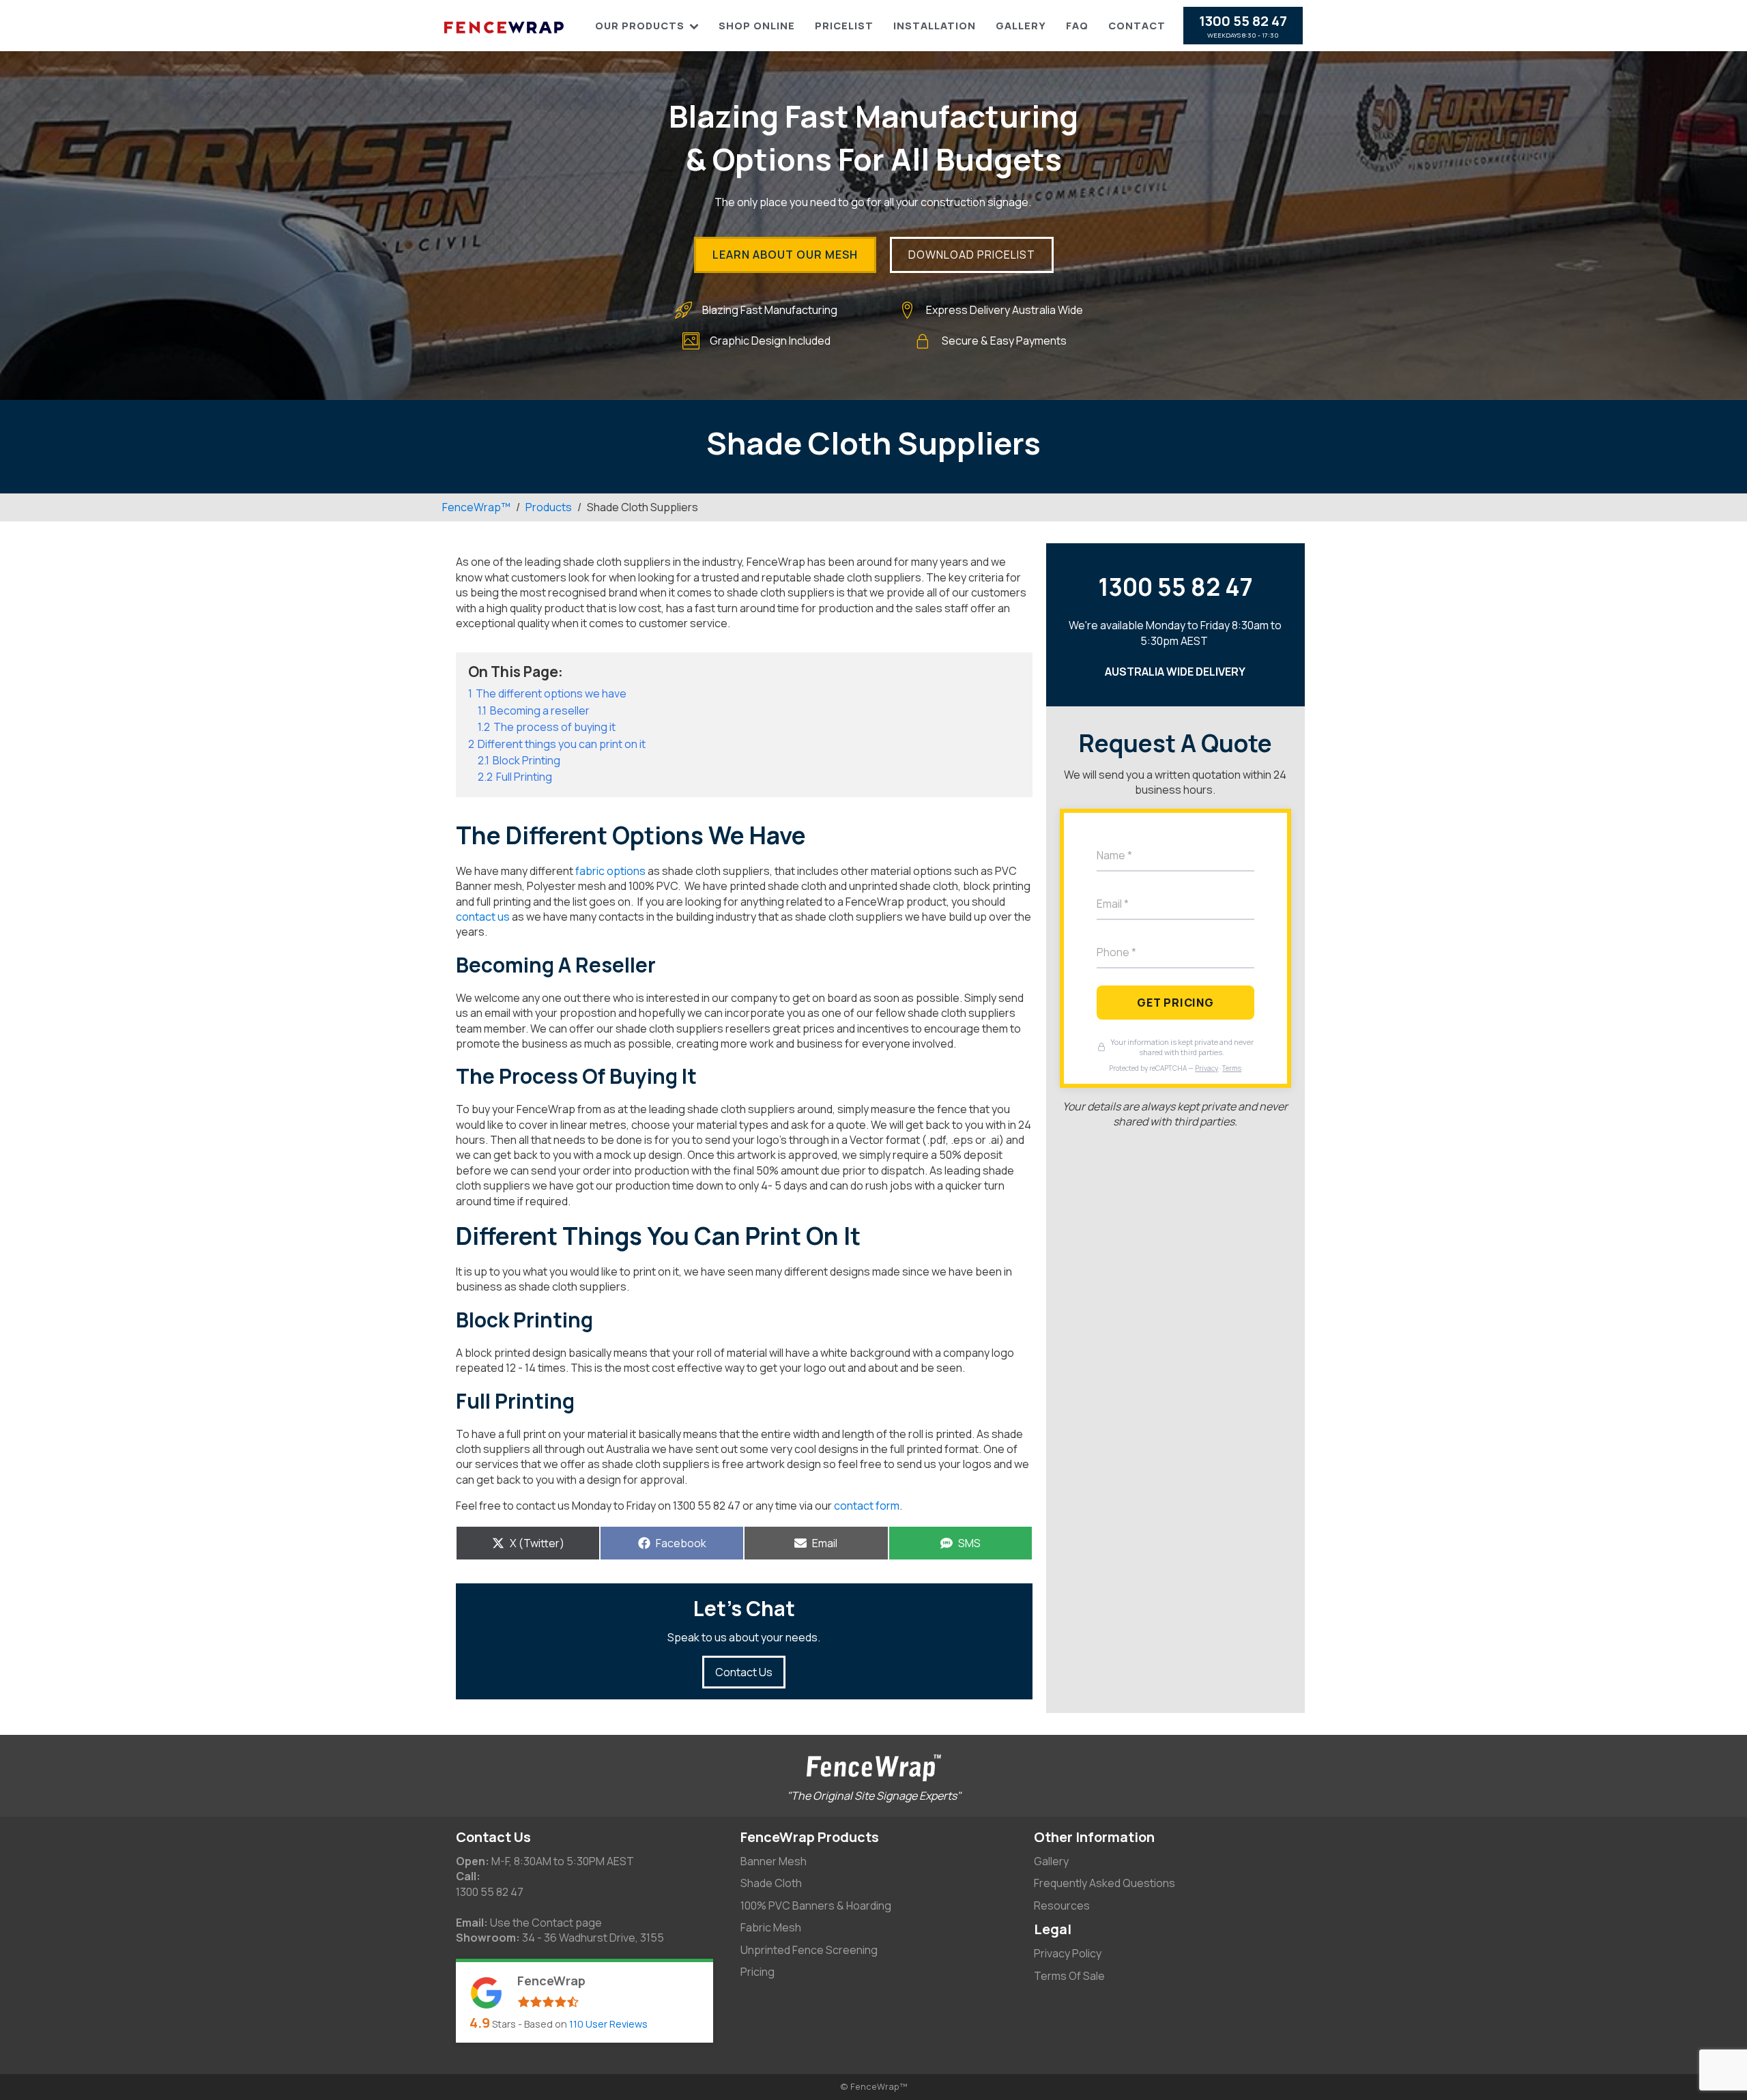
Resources (1062, 1905)
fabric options (609, 871)
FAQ (1077, 26)
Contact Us (744, 1672)
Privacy (1207, 1068)
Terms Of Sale (1069, 1976)
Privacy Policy (1068, 1953)
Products (549, 507)
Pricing (757, 1972)
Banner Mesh (774, 1861)
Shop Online (757, 26)
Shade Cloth (771, 1883)
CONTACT (1137, 26)
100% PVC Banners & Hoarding (816, 1905)
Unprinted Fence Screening (809, 1950)
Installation (935, 26)
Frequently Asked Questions (1104, 1883)
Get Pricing (1175, 1003)
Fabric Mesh (771, 1927)
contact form (866, 1506)
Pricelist (844, 26)
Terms (1232, 1068)
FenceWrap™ (476, 507)
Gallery (1021, 26)
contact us (483, 917)
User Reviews (608, 2024)
